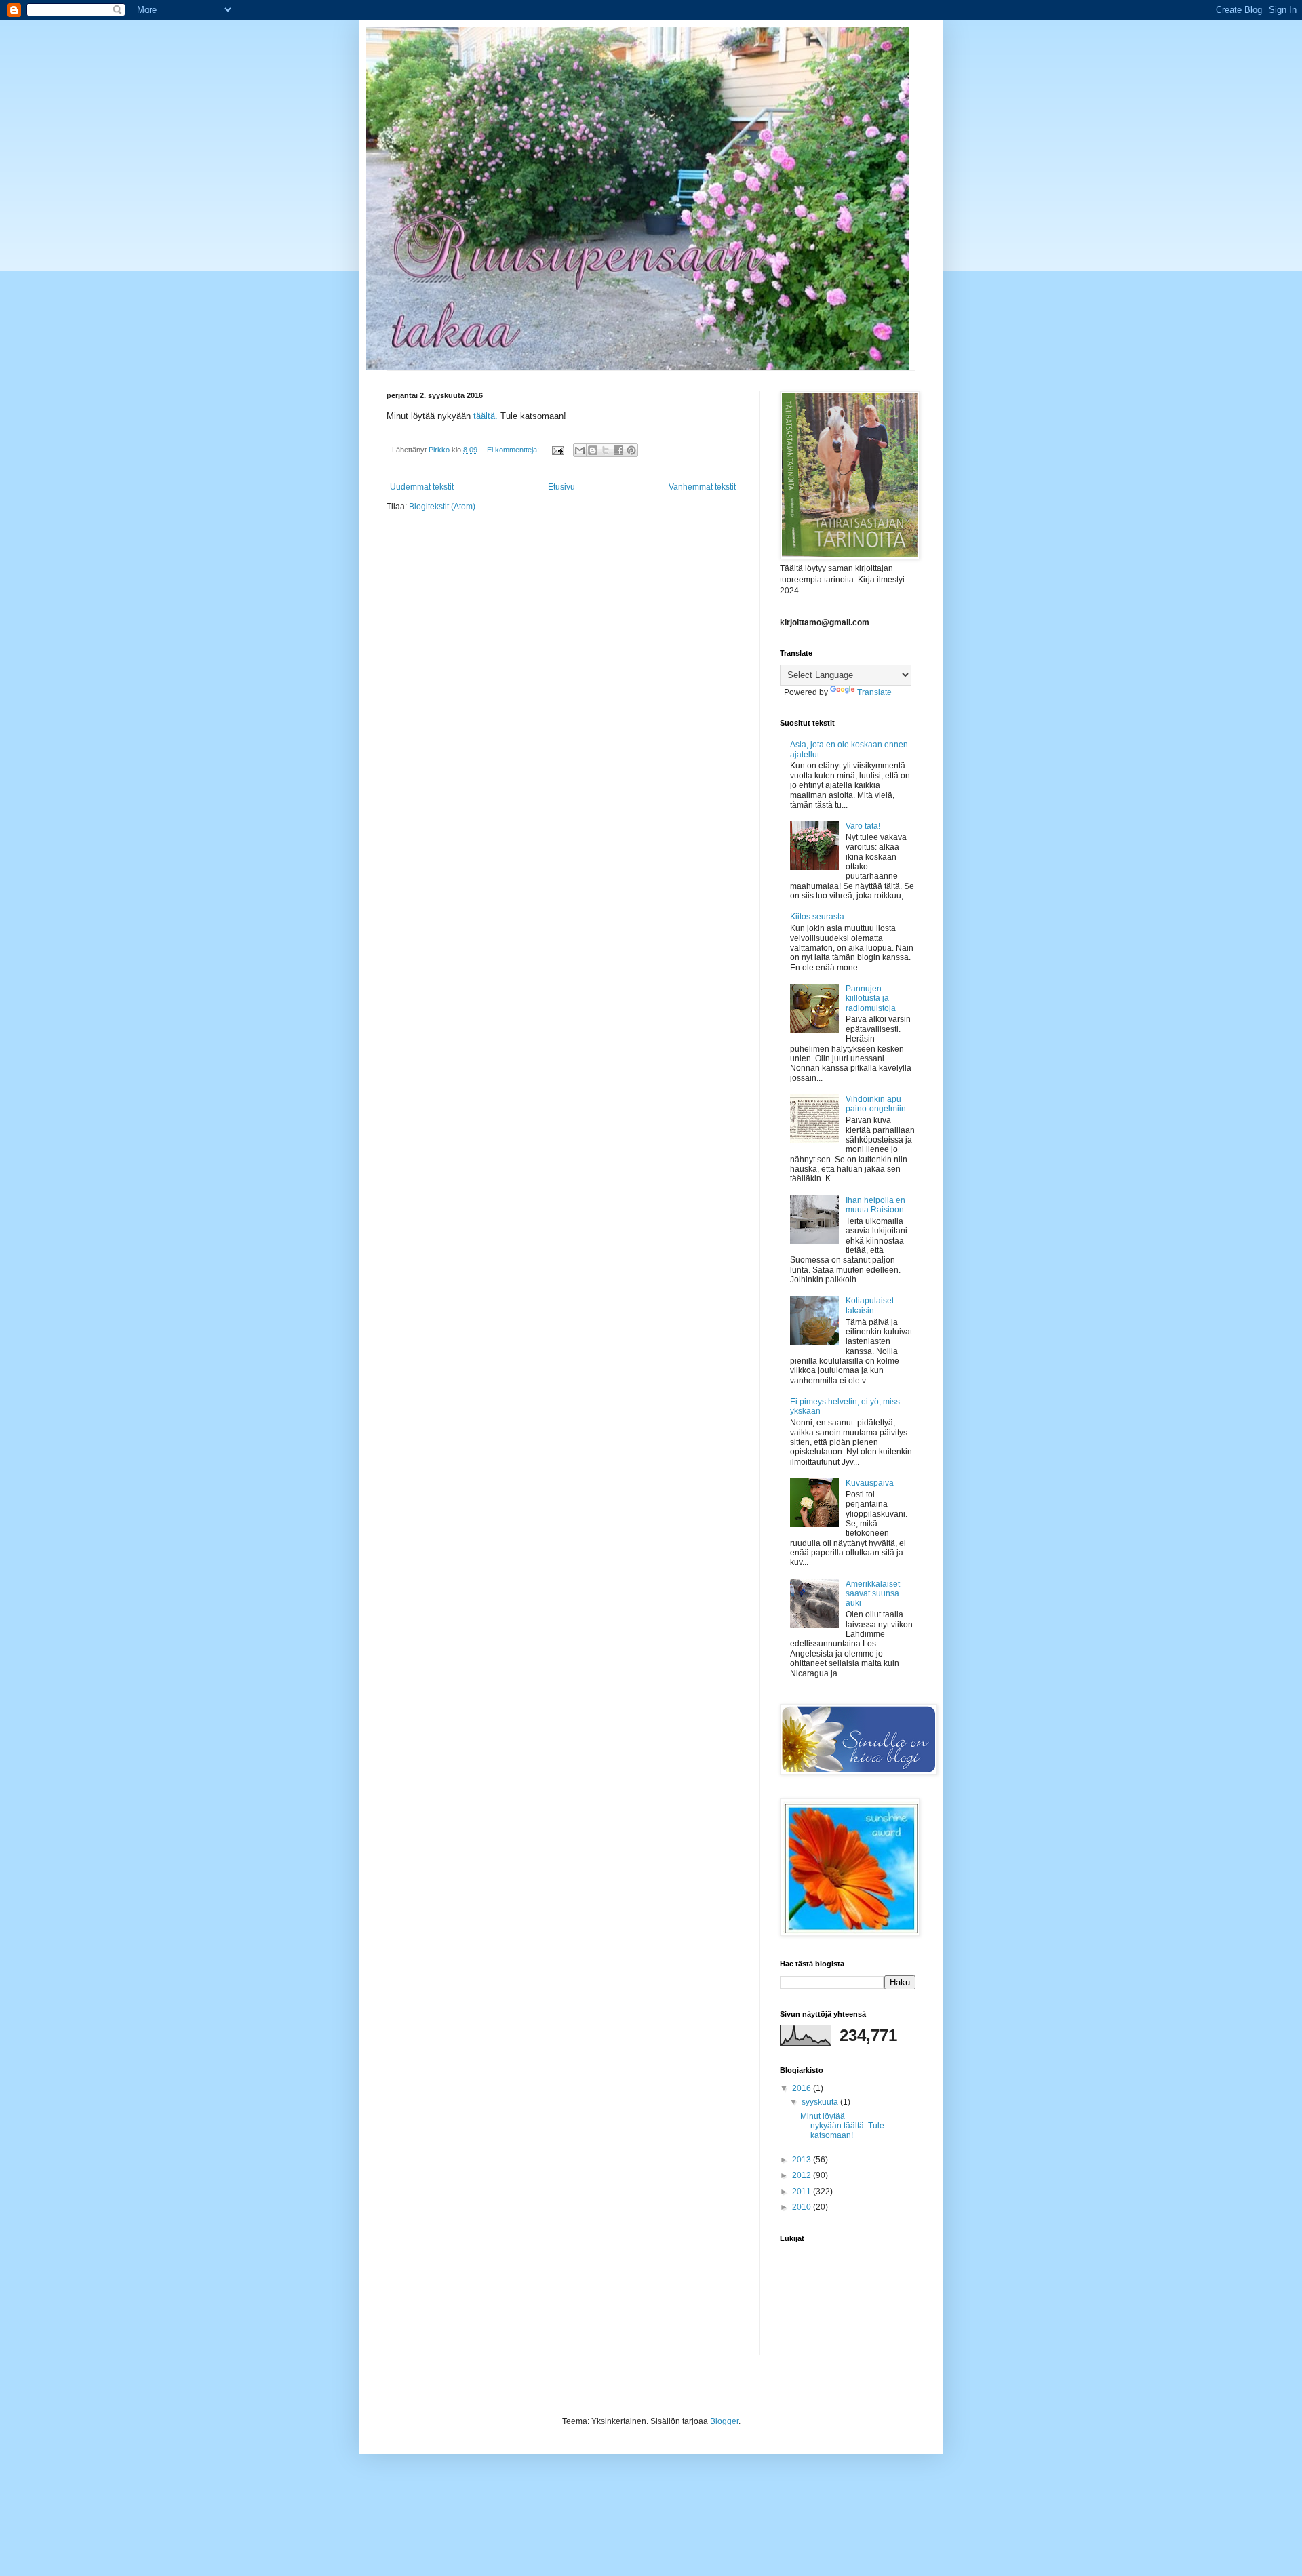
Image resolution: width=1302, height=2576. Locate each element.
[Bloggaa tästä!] (593, 450)
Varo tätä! (863, 826)
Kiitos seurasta (817, 917)
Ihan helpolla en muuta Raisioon (875, 1205)
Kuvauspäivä (870, 1483)
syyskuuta (821, 2102)
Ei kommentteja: (514, 450)
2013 (803, 2160)
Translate (874, 692)
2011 (803, 2192)
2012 (803, 2175)
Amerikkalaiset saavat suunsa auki (873, 1594)
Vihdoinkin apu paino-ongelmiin (876, 1104)
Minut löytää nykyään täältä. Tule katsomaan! (842, 2126)
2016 (803, 2088)
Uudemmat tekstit (422, 487)
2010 (803, 2207)
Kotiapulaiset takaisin (870, 1305)
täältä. (487, 416)
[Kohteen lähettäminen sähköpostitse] (580, 450)
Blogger (724, 2421)
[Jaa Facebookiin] (618, 450)
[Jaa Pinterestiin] (631, 450)
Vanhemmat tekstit (702, 487)
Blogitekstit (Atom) (442, 507)
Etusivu (561, 487)
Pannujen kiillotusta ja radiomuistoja (871, 998)
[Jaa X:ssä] (606, 450)
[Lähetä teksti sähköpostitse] (557, 450)
